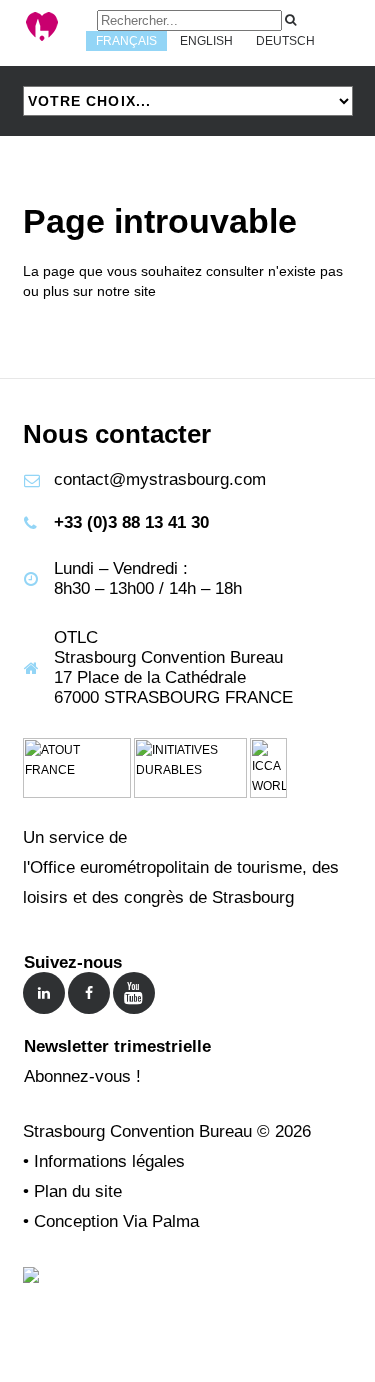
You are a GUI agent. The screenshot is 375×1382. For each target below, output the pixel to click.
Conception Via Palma (116, 1221)
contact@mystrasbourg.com (160, 479)
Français (126, 41)
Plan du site (78, 1191)
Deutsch (285, 41)
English (206, 41)
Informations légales (109, 1161)
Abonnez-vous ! (82, 1076)
